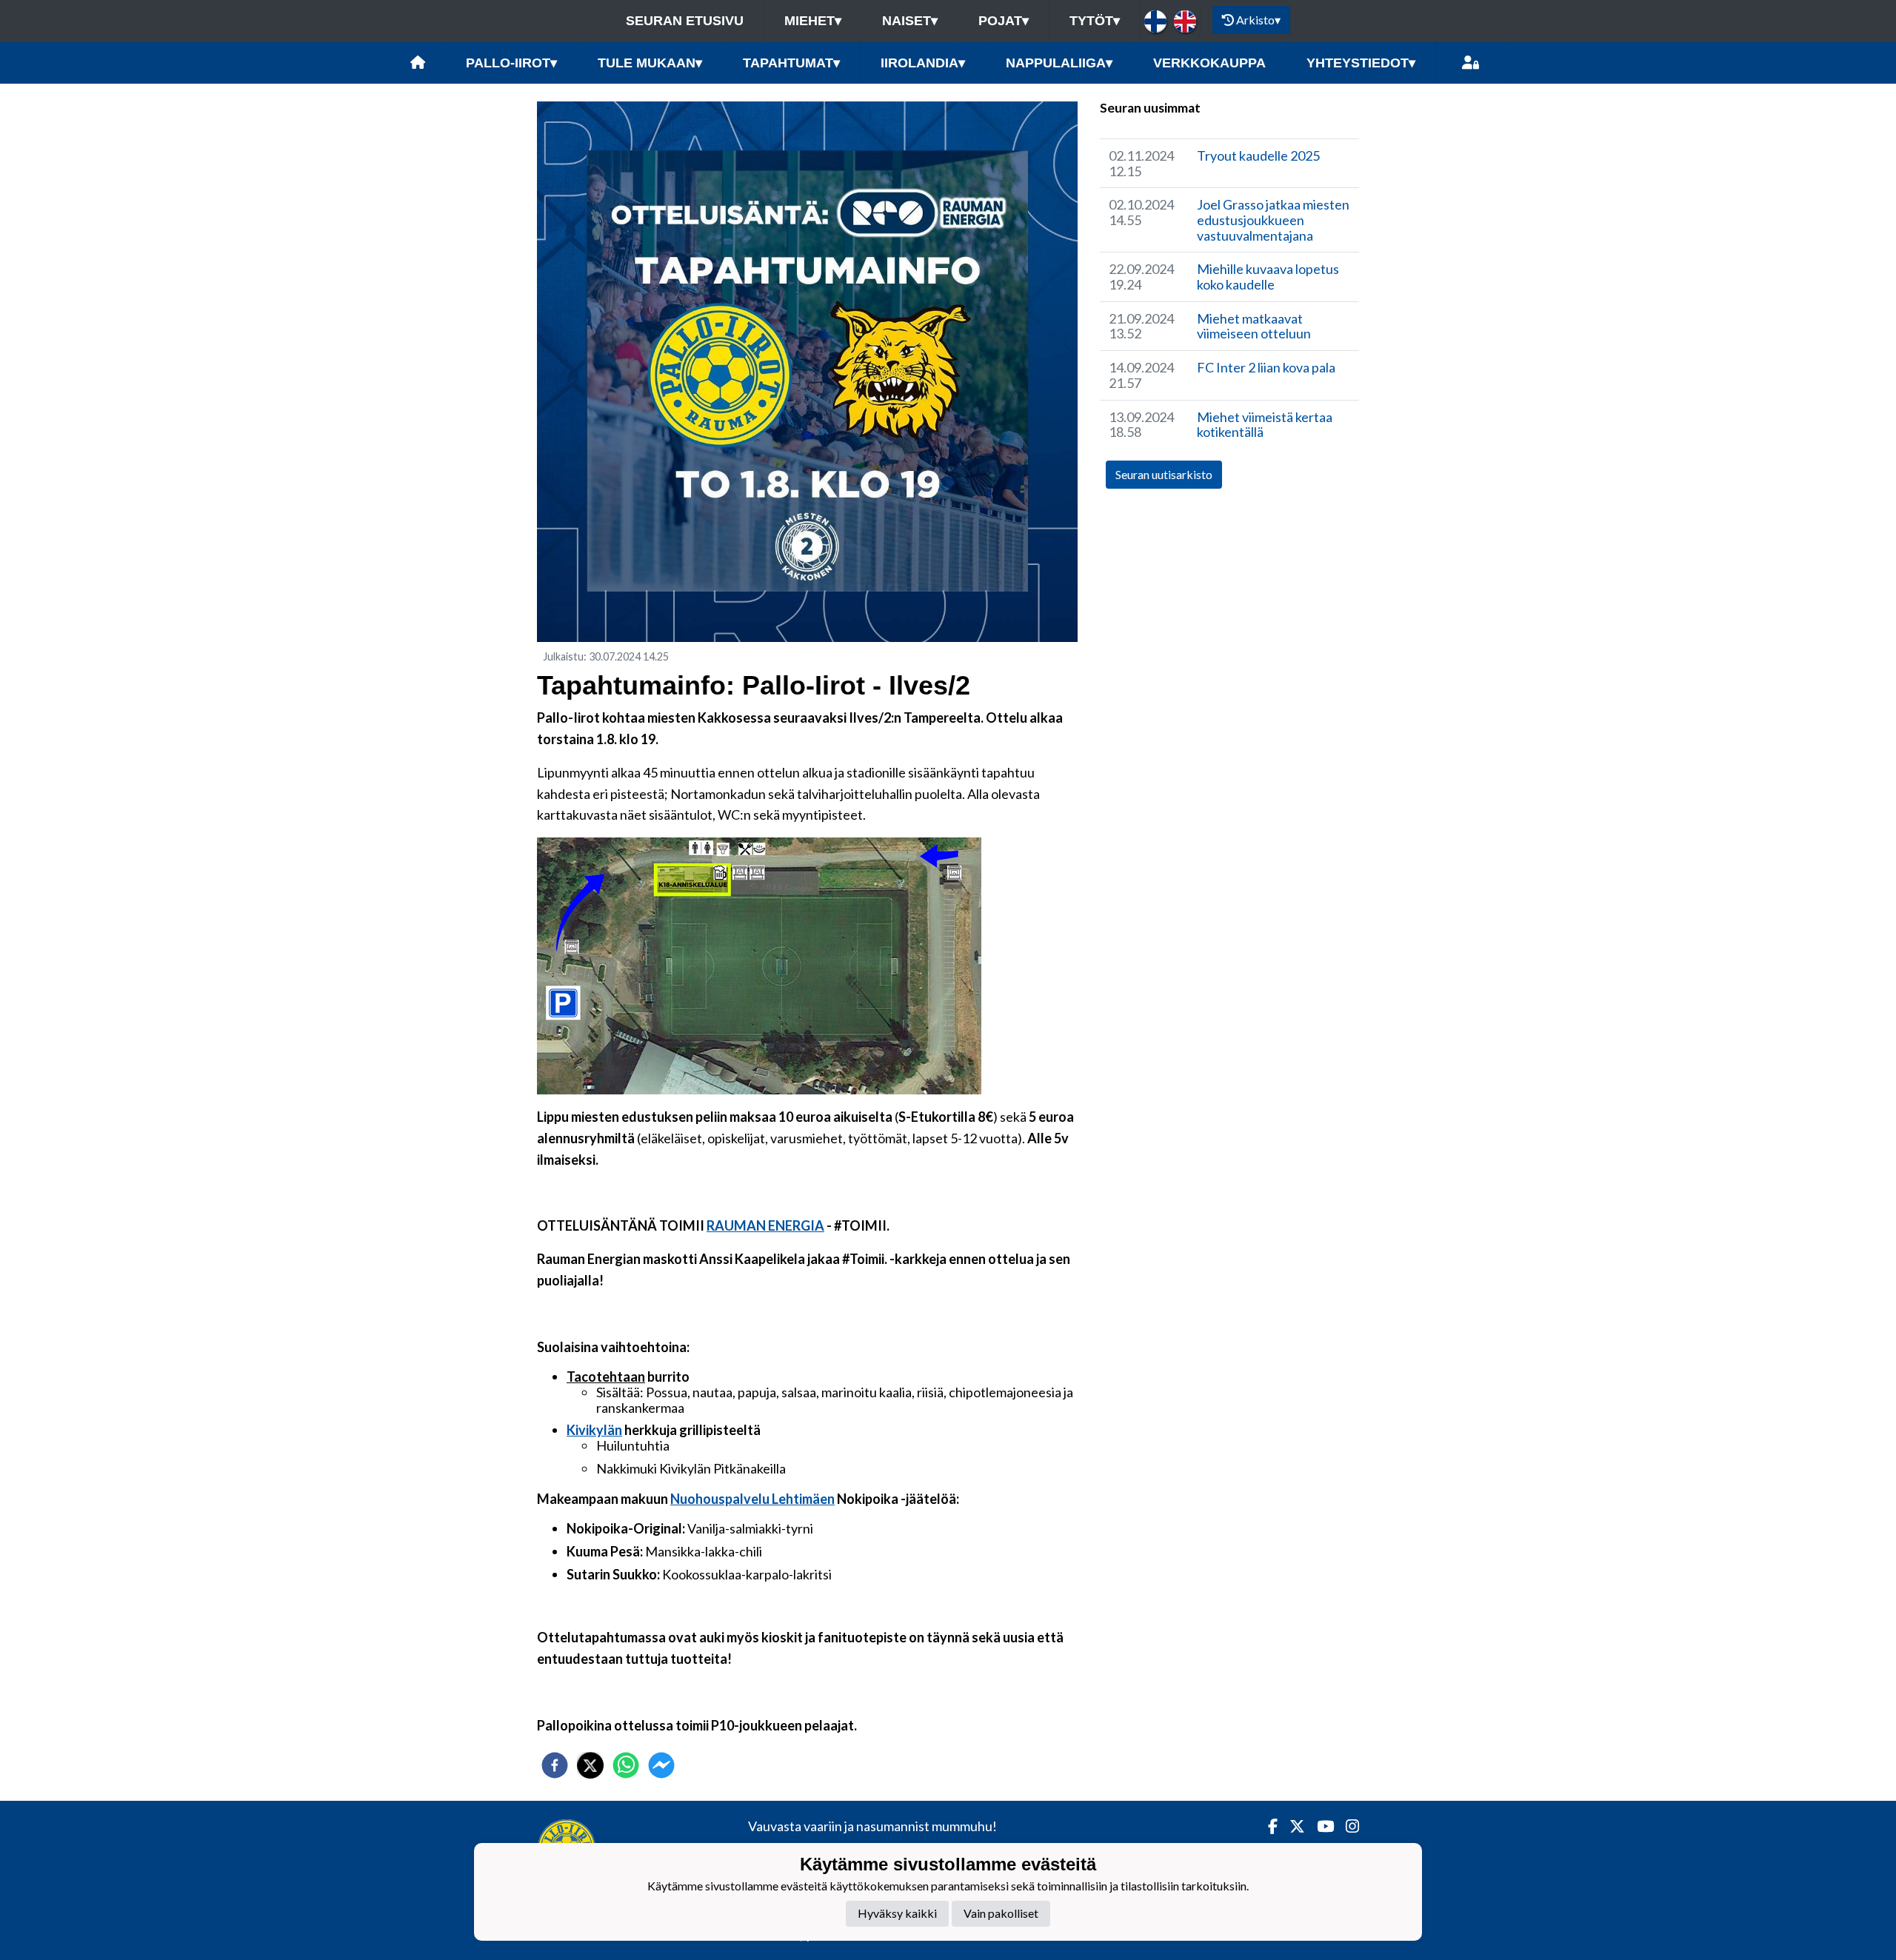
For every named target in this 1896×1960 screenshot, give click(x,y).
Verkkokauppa (1209, 63)
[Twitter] (1291, 1826)
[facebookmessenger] (661, 1765)
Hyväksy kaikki (897, 1913)
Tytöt (1095, 21)
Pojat (1004, 21)
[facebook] (555, 1765)
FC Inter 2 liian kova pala (1266, 367)
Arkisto (1258, 20)
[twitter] (590, 1765)
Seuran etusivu (685, 21)
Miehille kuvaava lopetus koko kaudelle (1268, 277)
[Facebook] (1267, 1826)
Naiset (910, 21)
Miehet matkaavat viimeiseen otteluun (1254, 326)
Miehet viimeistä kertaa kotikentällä (1265, 425)
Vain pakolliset (1001, 1913)
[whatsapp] (626, 1765)
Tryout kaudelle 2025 (1258, 155)
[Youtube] (1319, 1826)
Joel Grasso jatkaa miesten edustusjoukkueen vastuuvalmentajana (1273, 220)
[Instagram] (1346, 1826)
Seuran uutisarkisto (1164, 474)
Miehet (813, 21)
